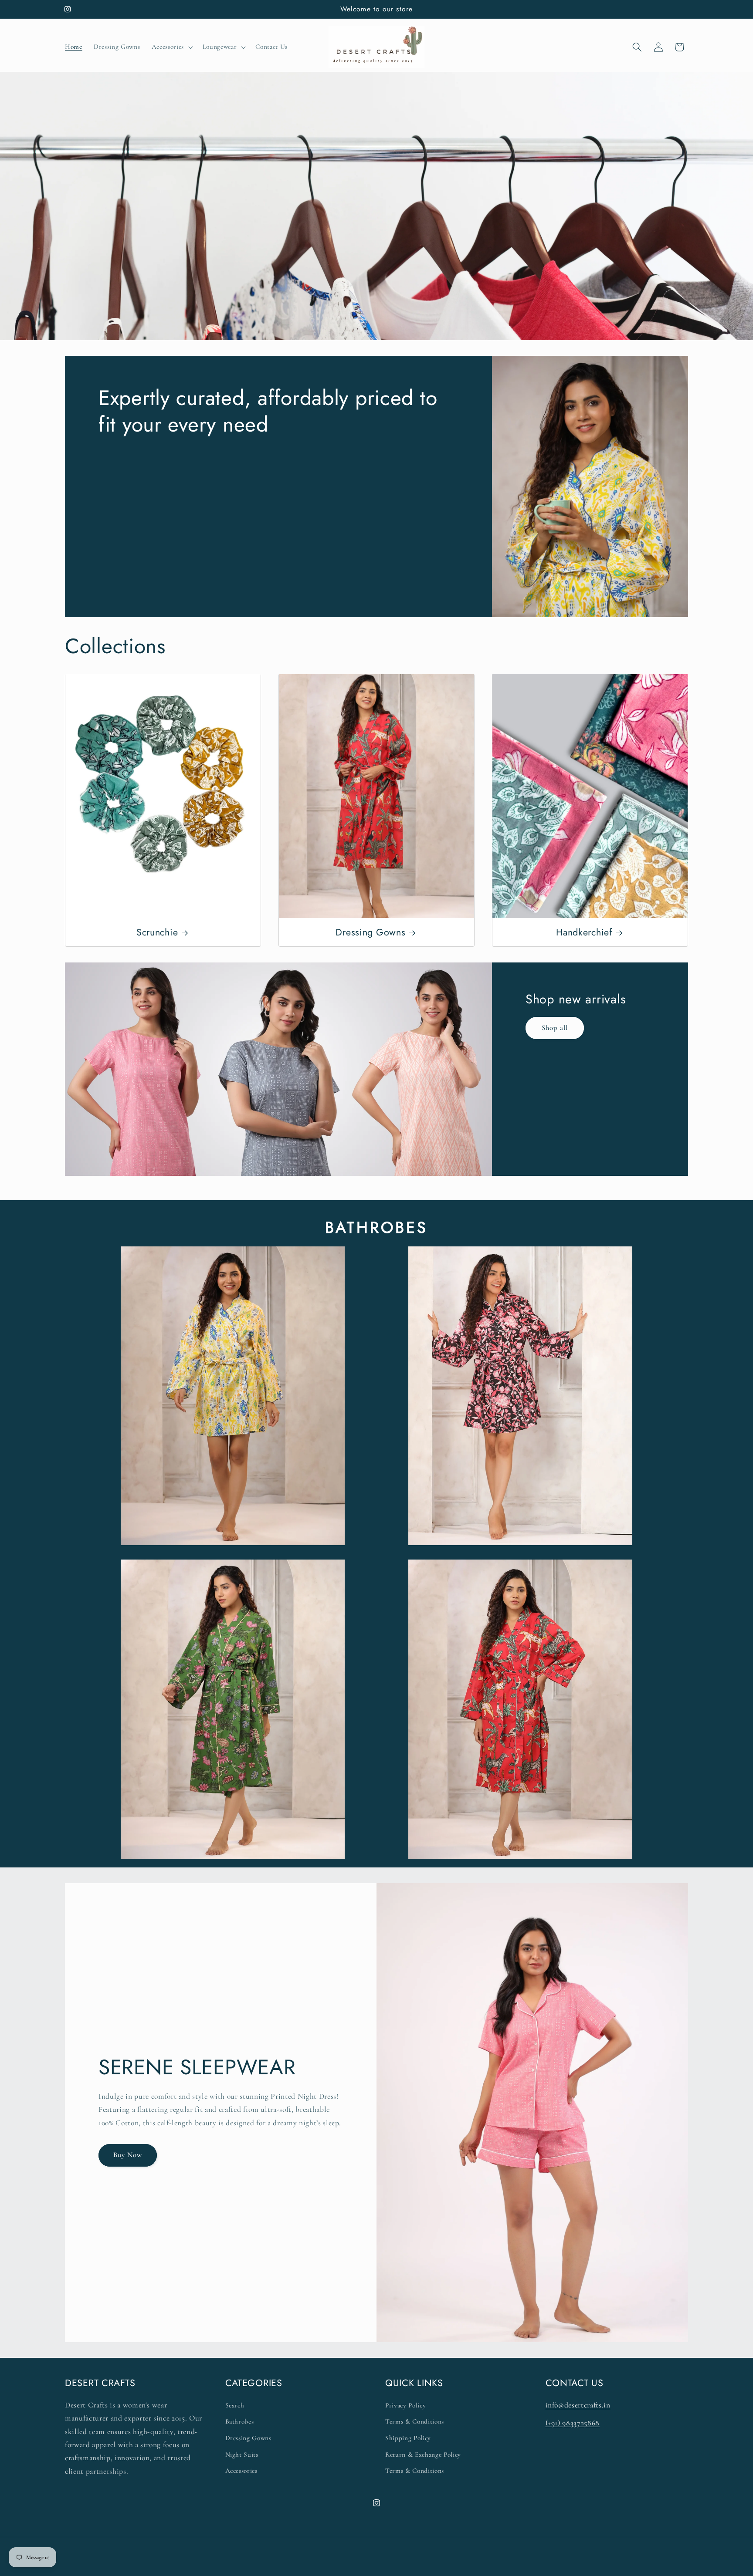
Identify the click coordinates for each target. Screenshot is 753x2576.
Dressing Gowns (370, 932)
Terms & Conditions (415, 2421)
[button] (171, 47)
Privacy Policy (405, 2405)
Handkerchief (584, 932)
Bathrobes (240, 2421)
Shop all (555, 1028)
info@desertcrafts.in (578, 2405)
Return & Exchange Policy (423, 2454)
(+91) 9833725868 (573, 2423)
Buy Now (128, 2155)
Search (235, 2405)
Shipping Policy (408, 2438)
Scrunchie (157, 932)
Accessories (241, 2471)
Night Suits (242, 2454)
